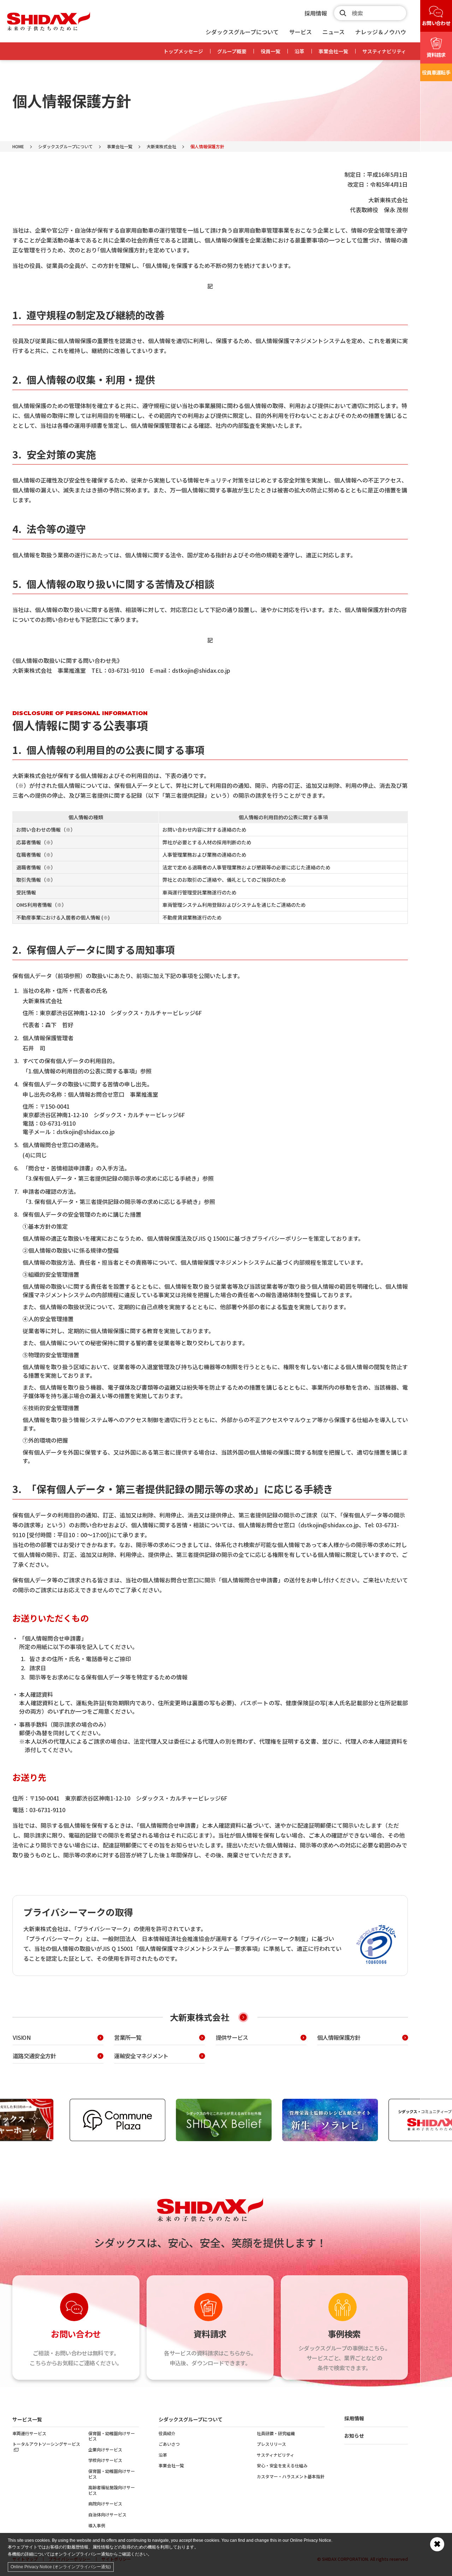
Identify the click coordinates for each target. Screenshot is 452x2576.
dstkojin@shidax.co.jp (201, 670)
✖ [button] (437, 2544)
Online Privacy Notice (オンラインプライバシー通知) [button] (61, 2567)
